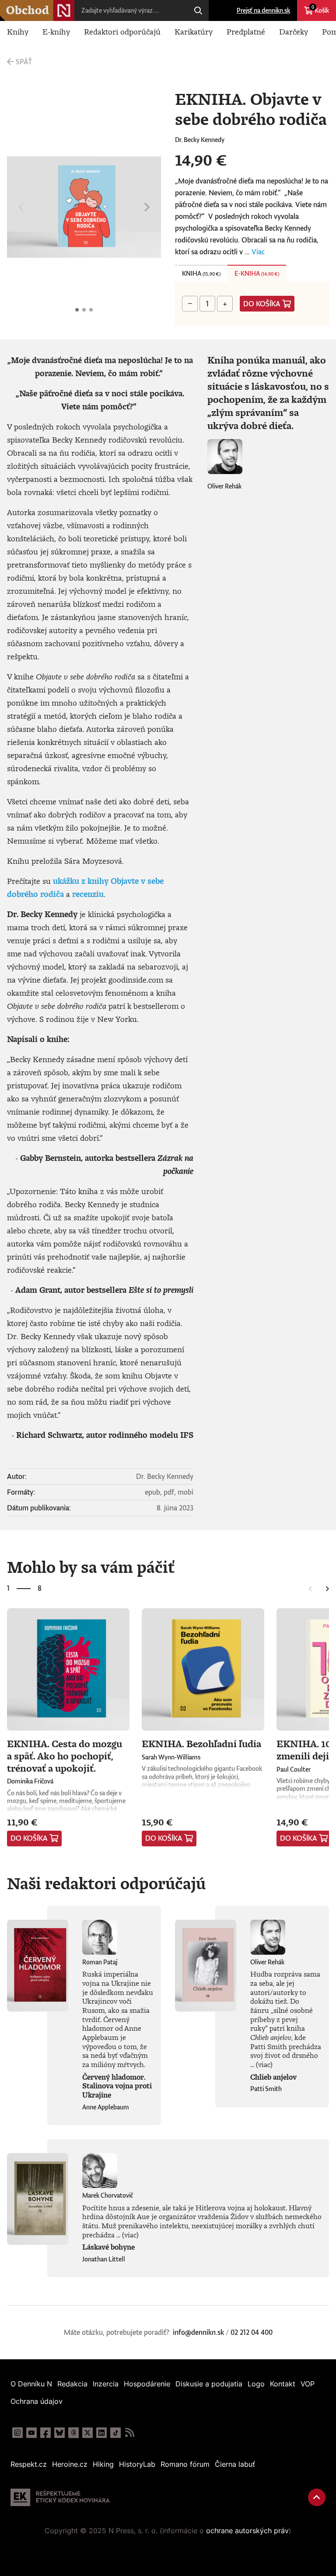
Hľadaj (198, 10)
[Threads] (73, 2433)
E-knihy (56, 31)
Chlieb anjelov (273, 2077)
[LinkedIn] (101, 2433)
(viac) (264, 2064)
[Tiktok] (115, 2433)
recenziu (88, 894)
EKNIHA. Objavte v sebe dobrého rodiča (77, 310)
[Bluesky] (59, 2433)
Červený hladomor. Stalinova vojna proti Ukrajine (117, 2086)
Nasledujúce (147, 207)
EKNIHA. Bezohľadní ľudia (201, 1743)
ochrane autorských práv (247, 2531)
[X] (87, 2433)
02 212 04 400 (252, 2332)
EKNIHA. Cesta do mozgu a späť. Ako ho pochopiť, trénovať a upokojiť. (65, 1755)
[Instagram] (17, 2433)
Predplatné (246, 31)
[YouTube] (31, 2433)
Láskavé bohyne (108, 2247)
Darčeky (294, 31)
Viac (258, 252)
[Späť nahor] (317, 2497)
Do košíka (262, 304)
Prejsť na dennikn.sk (263, 10)
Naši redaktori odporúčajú (106, 1883)
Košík (320, 9)
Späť (24, 62)
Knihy (18, 31)
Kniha (201, 273)
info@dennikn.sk (198, 2332)
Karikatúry (194, 31)
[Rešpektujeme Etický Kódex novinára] (60, 2497)
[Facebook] (45, 2433)
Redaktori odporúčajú (122, 31)
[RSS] (129, 2433)
